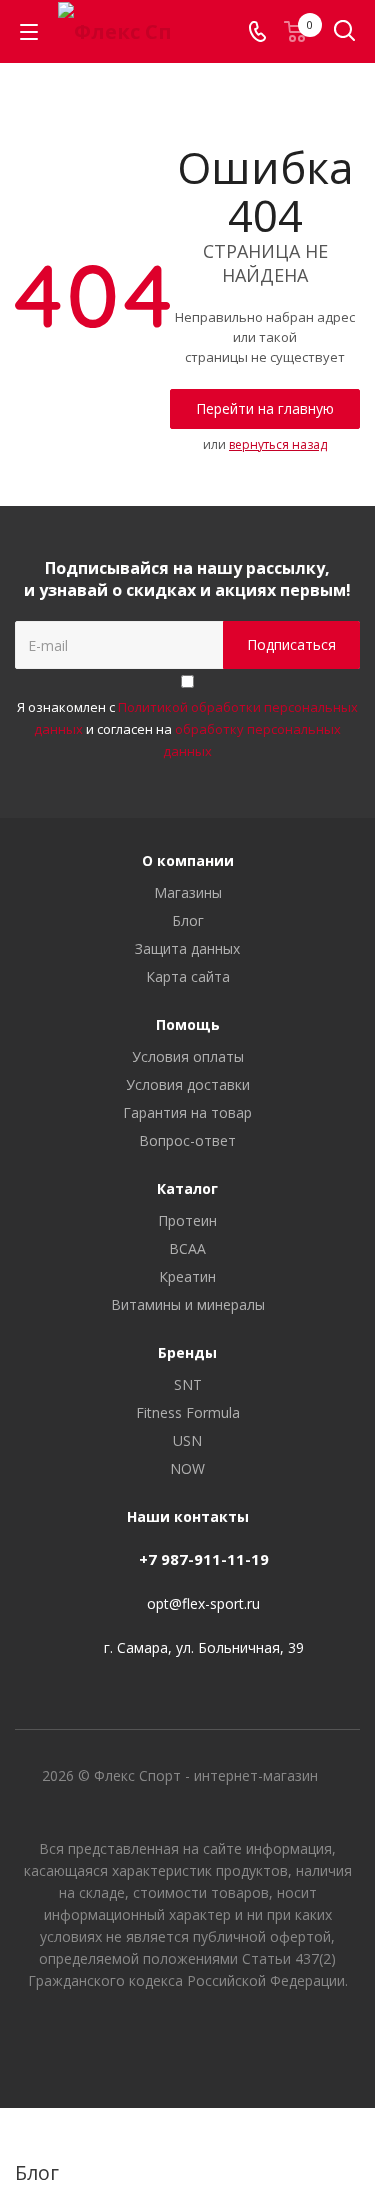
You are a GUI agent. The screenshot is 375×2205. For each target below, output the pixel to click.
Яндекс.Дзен (238, 2037)
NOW (187, 1468)
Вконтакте (138, 2037)
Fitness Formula (188, 1412)
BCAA (187, 1248)
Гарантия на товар (187, 1112)
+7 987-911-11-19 (204, 1559)
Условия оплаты (188, 1056)
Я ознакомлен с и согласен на (187, 729)
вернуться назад (278, 444)
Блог (188, 920)
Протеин (187, 1220)
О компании (188, 860)
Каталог (187, 1188)
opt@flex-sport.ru (203, 1603)
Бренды (187, 1352)
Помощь (188, 1024)
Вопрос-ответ (187, 1140)
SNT (188, 1384)
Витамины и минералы (188, 1304)
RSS (340, 2154)
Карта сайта (188, 976)
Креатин (187, 1276)
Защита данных (187, 948)
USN (187, 1440)
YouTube (188, 2037)
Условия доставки (188, 1084)
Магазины (188, 892)
